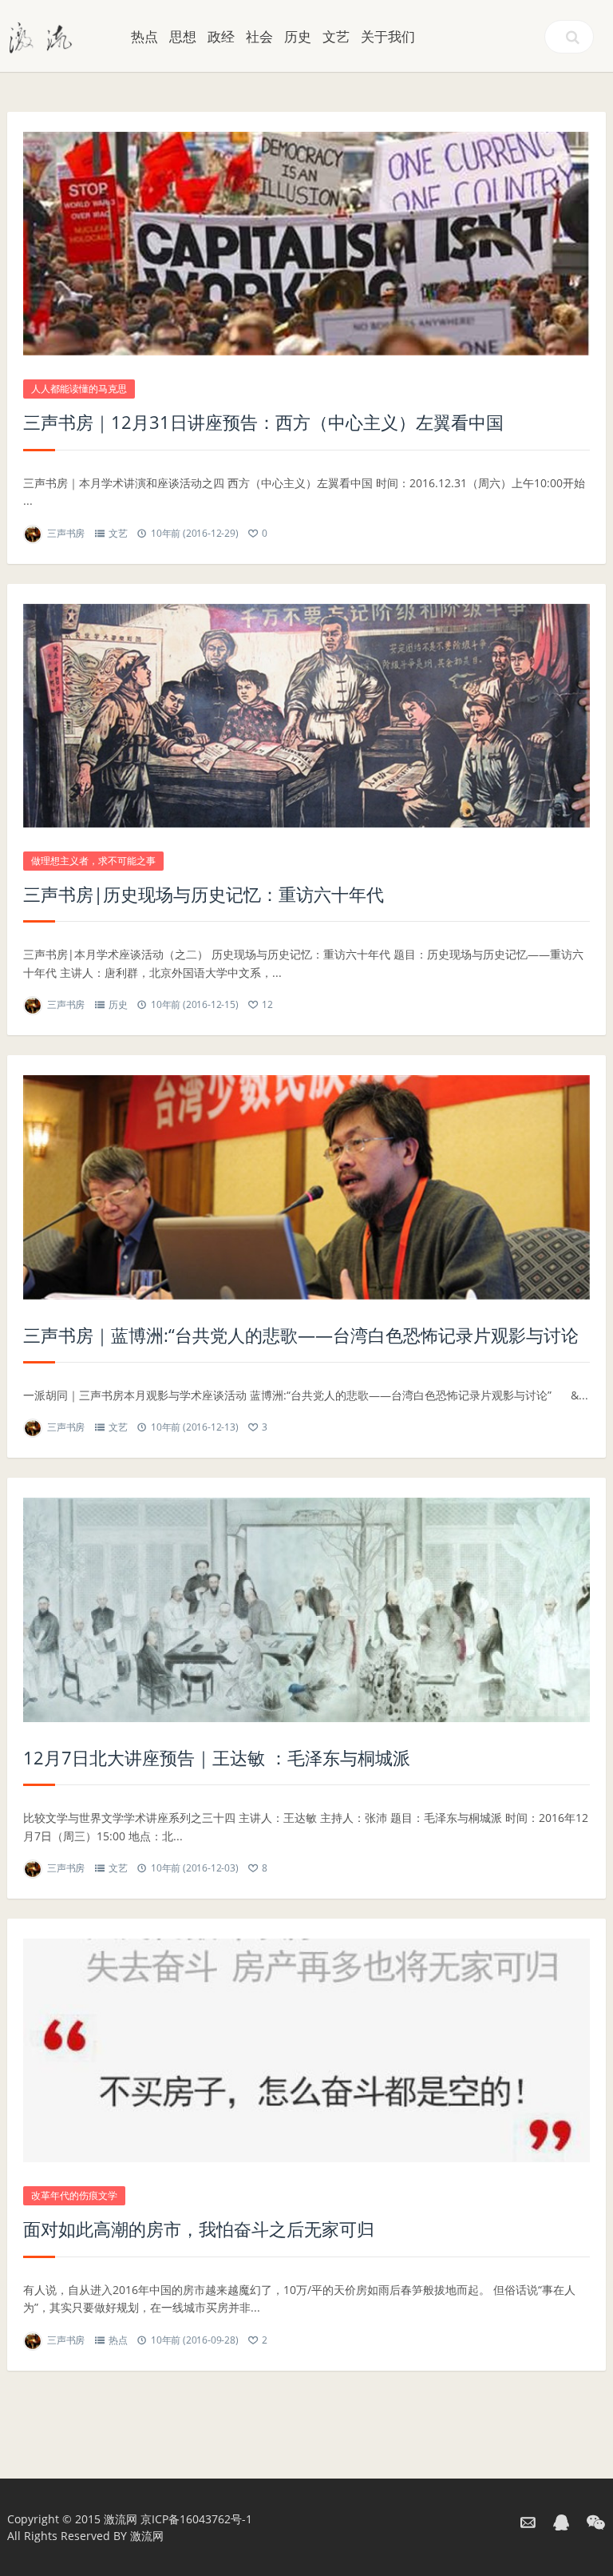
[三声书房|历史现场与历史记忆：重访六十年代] (306, 716)
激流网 (121, 2519)
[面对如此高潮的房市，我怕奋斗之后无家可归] (306, 2050)
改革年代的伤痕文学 (74, 2195)
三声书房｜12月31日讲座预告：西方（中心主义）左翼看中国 (263, 422)
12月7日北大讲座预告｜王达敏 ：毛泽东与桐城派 (217, 1757)
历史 (298, 36)
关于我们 (388, 36)
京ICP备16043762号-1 (196, 2519)
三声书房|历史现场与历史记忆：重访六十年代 (204, 894)
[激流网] (41, 36)
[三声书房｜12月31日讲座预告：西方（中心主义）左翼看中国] (306, 244)
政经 (221, 36)
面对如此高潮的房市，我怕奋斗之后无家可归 (199, 2229)
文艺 (336, 36)
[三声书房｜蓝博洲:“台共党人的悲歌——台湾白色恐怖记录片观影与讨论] (306, 1187)
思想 (183, 36)
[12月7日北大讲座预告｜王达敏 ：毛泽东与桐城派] (306, 1610)
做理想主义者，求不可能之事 (93, 861)
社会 (259, 36)
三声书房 (66, 533)
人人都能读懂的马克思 (79, 389)
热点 (144, 36)
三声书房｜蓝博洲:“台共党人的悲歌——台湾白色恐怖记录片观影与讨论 (301, 1335)
